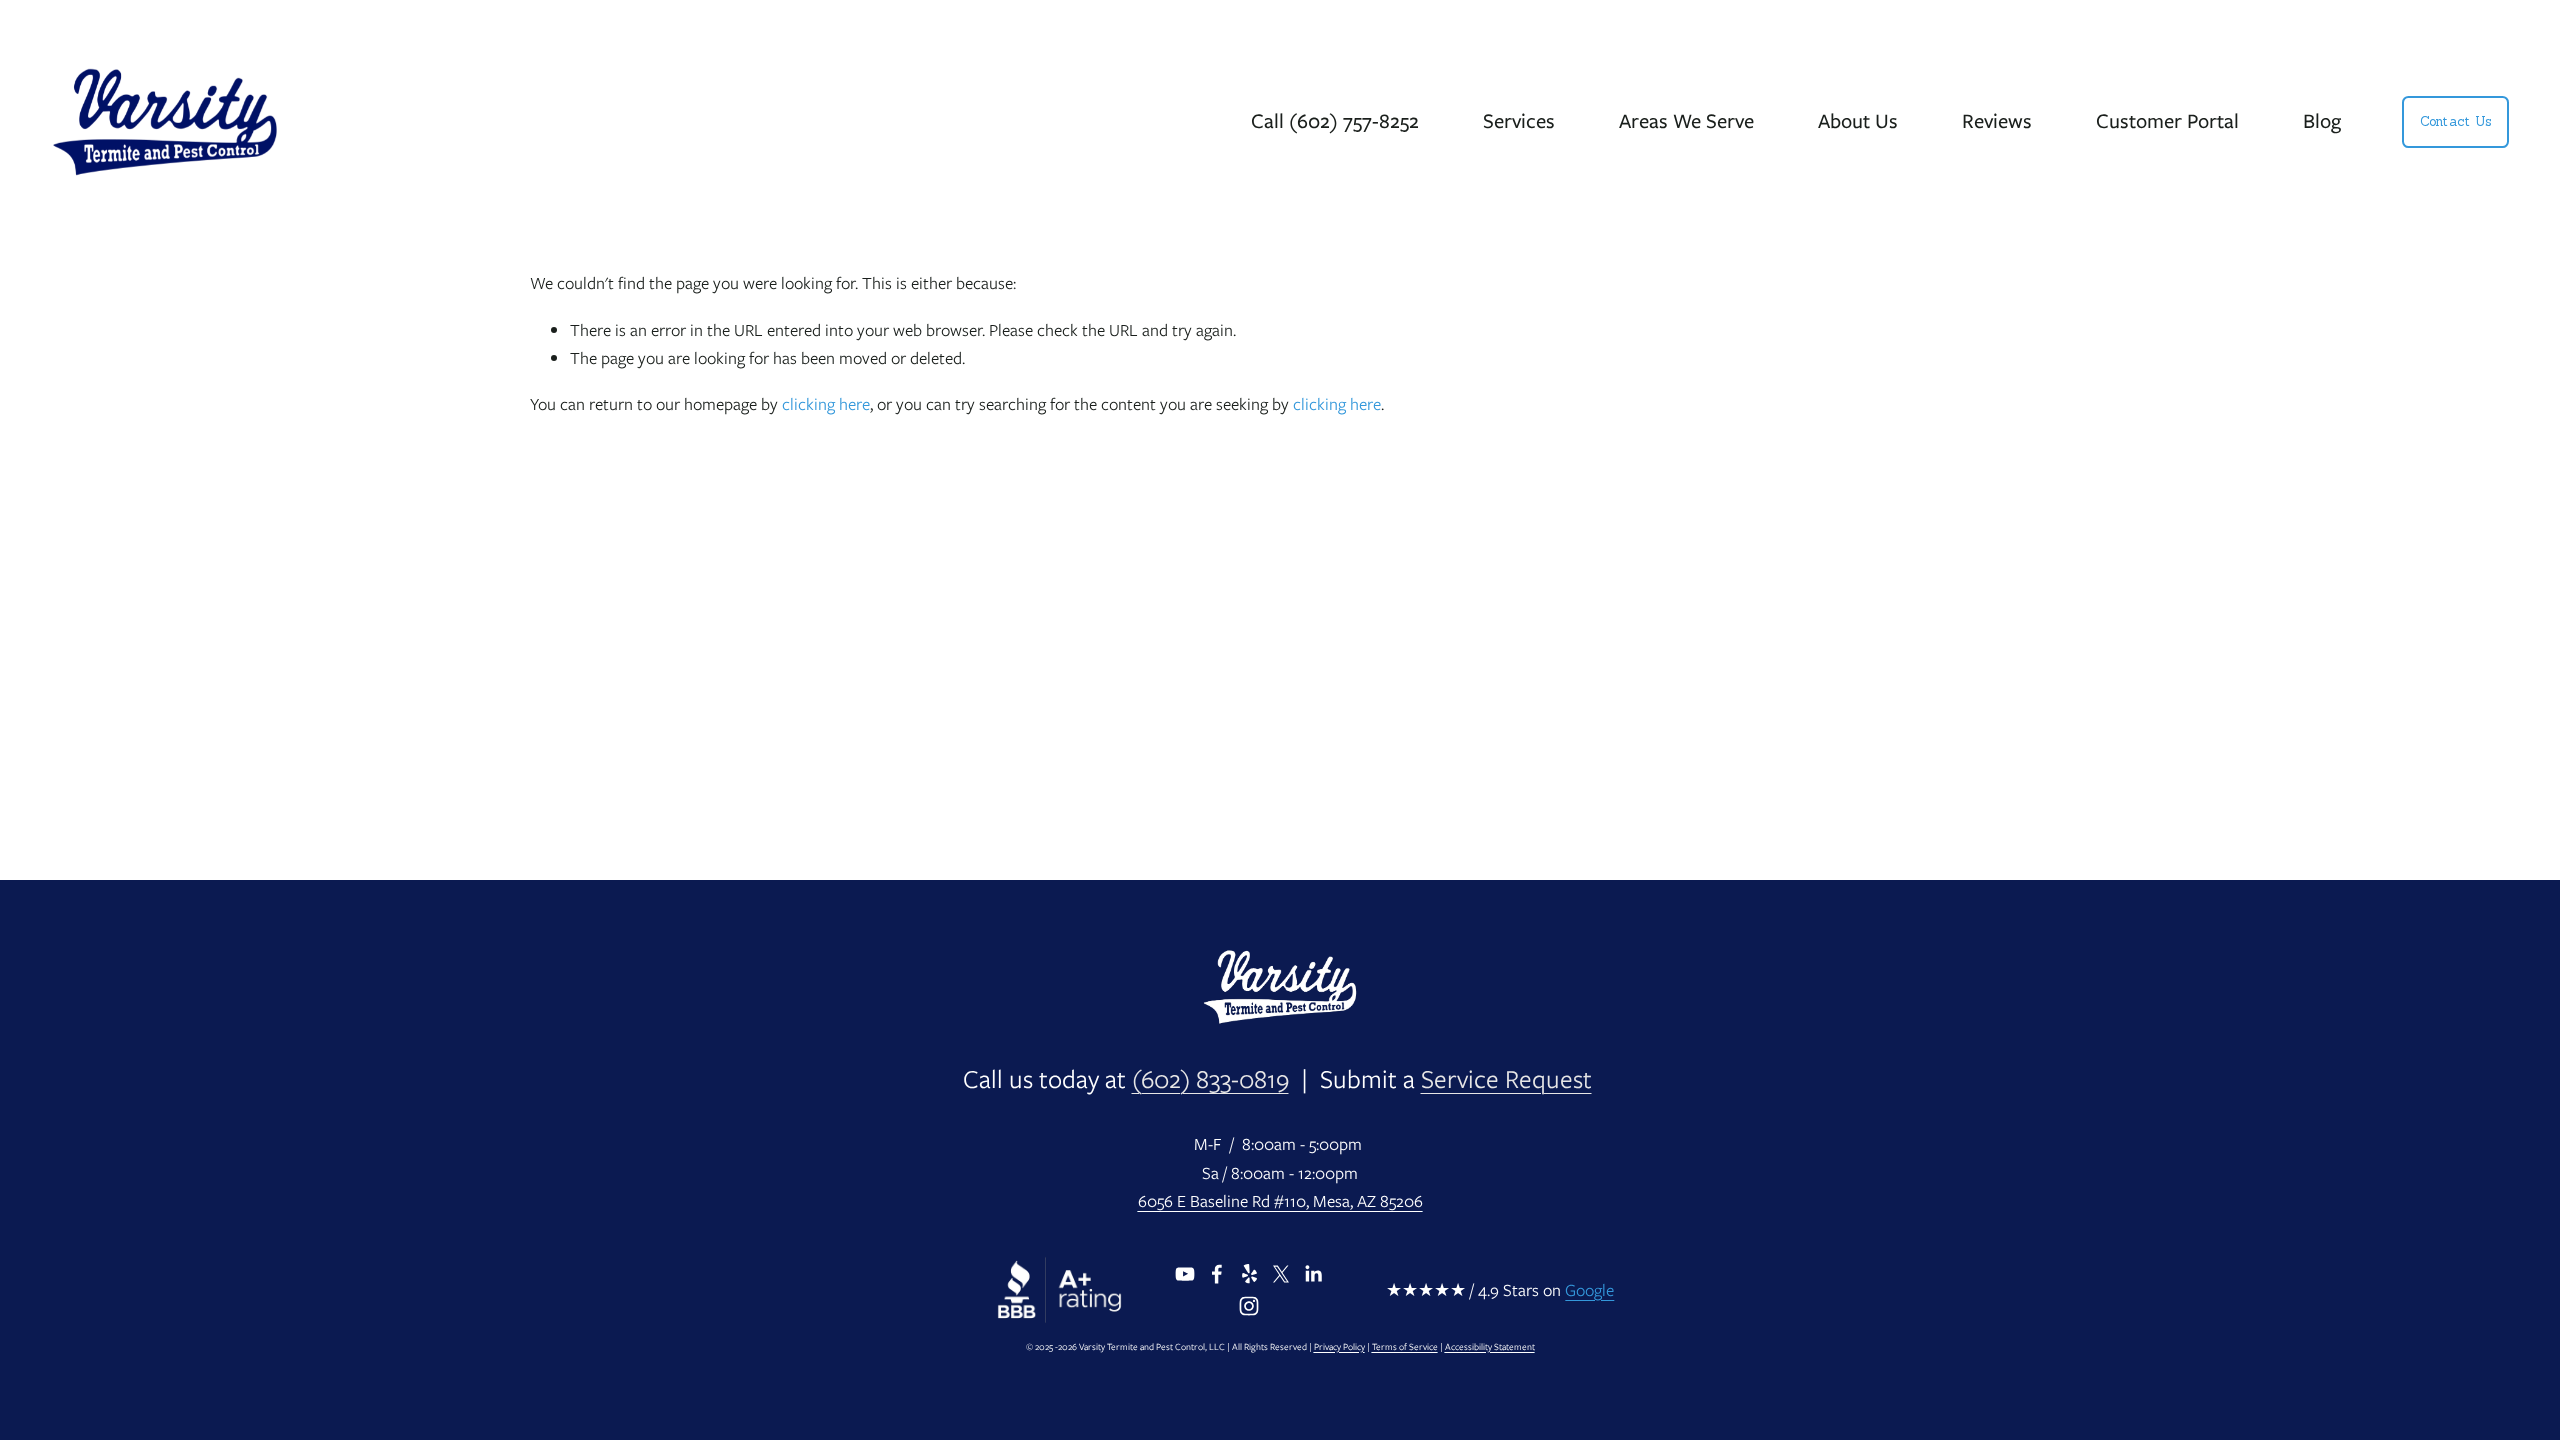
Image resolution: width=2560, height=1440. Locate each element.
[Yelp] (1249, 1274)
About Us (1858, 120)
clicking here (826, 404)
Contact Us (2456, 121)
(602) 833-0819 (1210, 1079)
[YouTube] (1185, 1274)
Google (1589, 1290)
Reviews (1997, 120)
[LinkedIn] (1313, 1274)
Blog (2322, 120)
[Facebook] (1217, 1274)
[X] (1281, 1274)
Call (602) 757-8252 (1335, 120)
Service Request (1506, 1079)
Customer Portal (2167, 120)
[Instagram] (1249, 1306)
